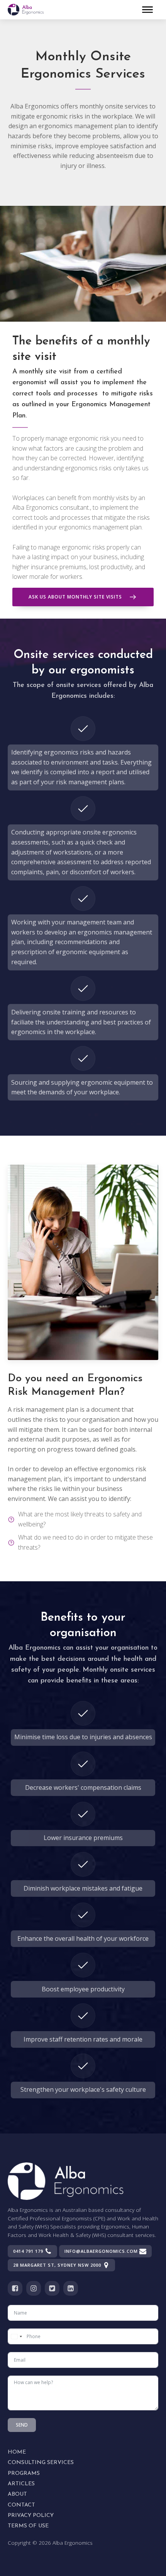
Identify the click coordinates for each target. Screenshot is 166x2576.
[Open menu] (147, 10)
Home (17, 2452)
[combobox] (16, 2336)
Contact (21, 2505)
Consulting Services (41, 2463)
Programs (24, 2473)
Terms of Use (28, 2526)
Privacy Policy (31, 2516)
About (17, 2494)
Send (22, 2425)
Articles (21, 2484)
